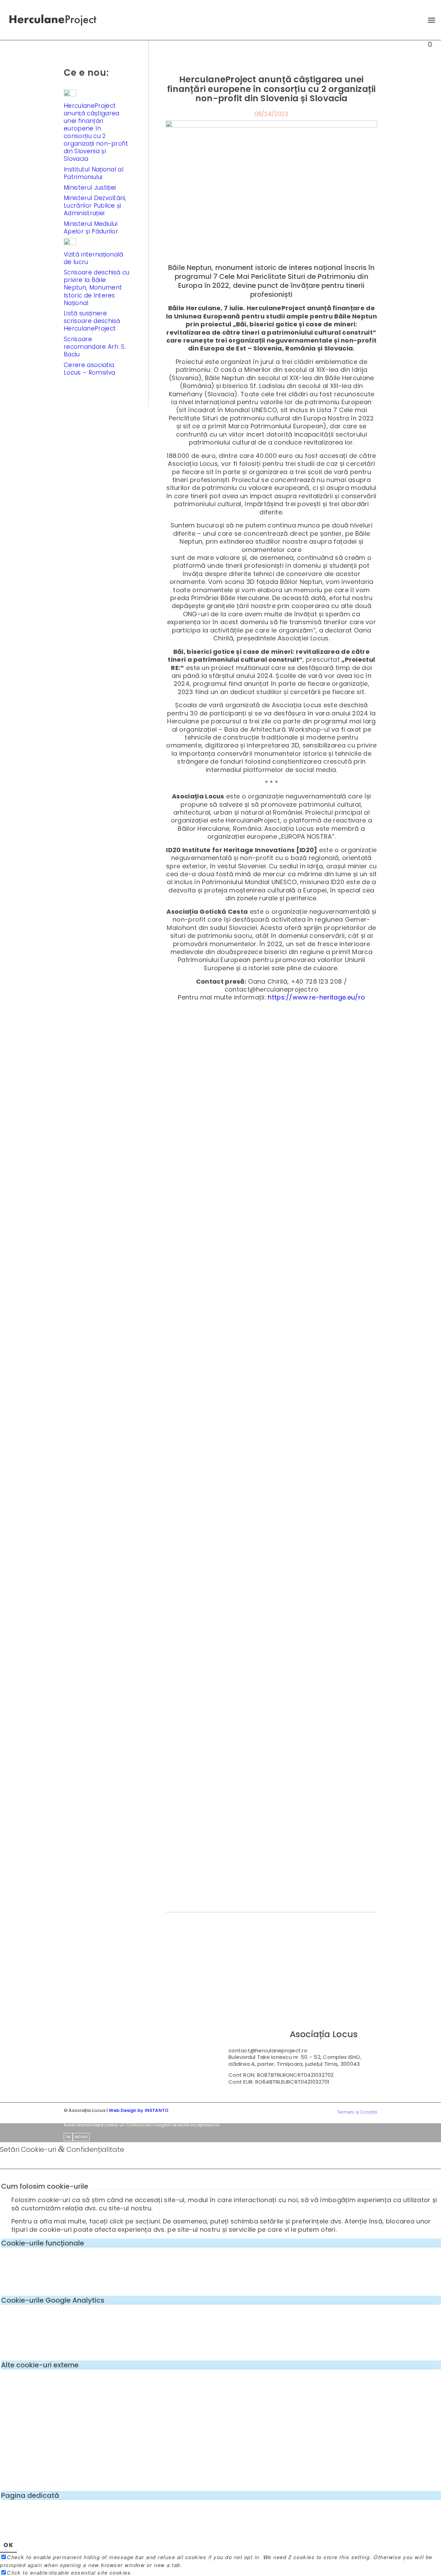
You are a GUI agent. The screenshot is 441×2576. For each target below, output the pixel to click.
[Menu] (428, 20)
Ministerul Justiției (90, 188)
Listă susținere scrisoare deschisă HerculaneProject (92, 321)
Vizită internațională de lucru (94, 258)
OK (68, 2137)
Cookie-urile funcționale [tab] (43, 2243)
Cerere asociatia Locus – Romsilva (89, 369)
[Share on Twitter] (218, 1902)
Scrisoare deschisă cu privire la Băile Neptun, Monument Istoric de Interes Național (97, 287)
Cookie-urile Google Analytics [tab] (53, 2300)
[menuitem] (428, 20)
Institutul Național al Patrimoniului (94, 173)
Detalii (81, 2137)
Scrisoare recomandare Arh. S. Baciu (95, 347)
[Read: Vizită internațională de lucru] (70, 243)
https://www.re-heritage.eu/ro (316, 997)
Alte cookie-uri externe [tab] (40, 2365)
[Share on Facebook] (183, 1902)
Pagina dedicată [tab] (30, 2495)
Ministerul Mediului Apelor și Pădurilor (91, 228)
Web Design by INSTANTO (139, 2110)
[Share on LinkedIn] (324, 1902)
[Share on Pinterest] (289, 1902)
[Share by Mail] (360, 1902)
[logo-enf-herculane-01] (53, 20)
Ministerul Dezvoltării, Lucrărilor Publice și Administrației (95, 206)
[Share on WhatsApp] (254, 1902)
